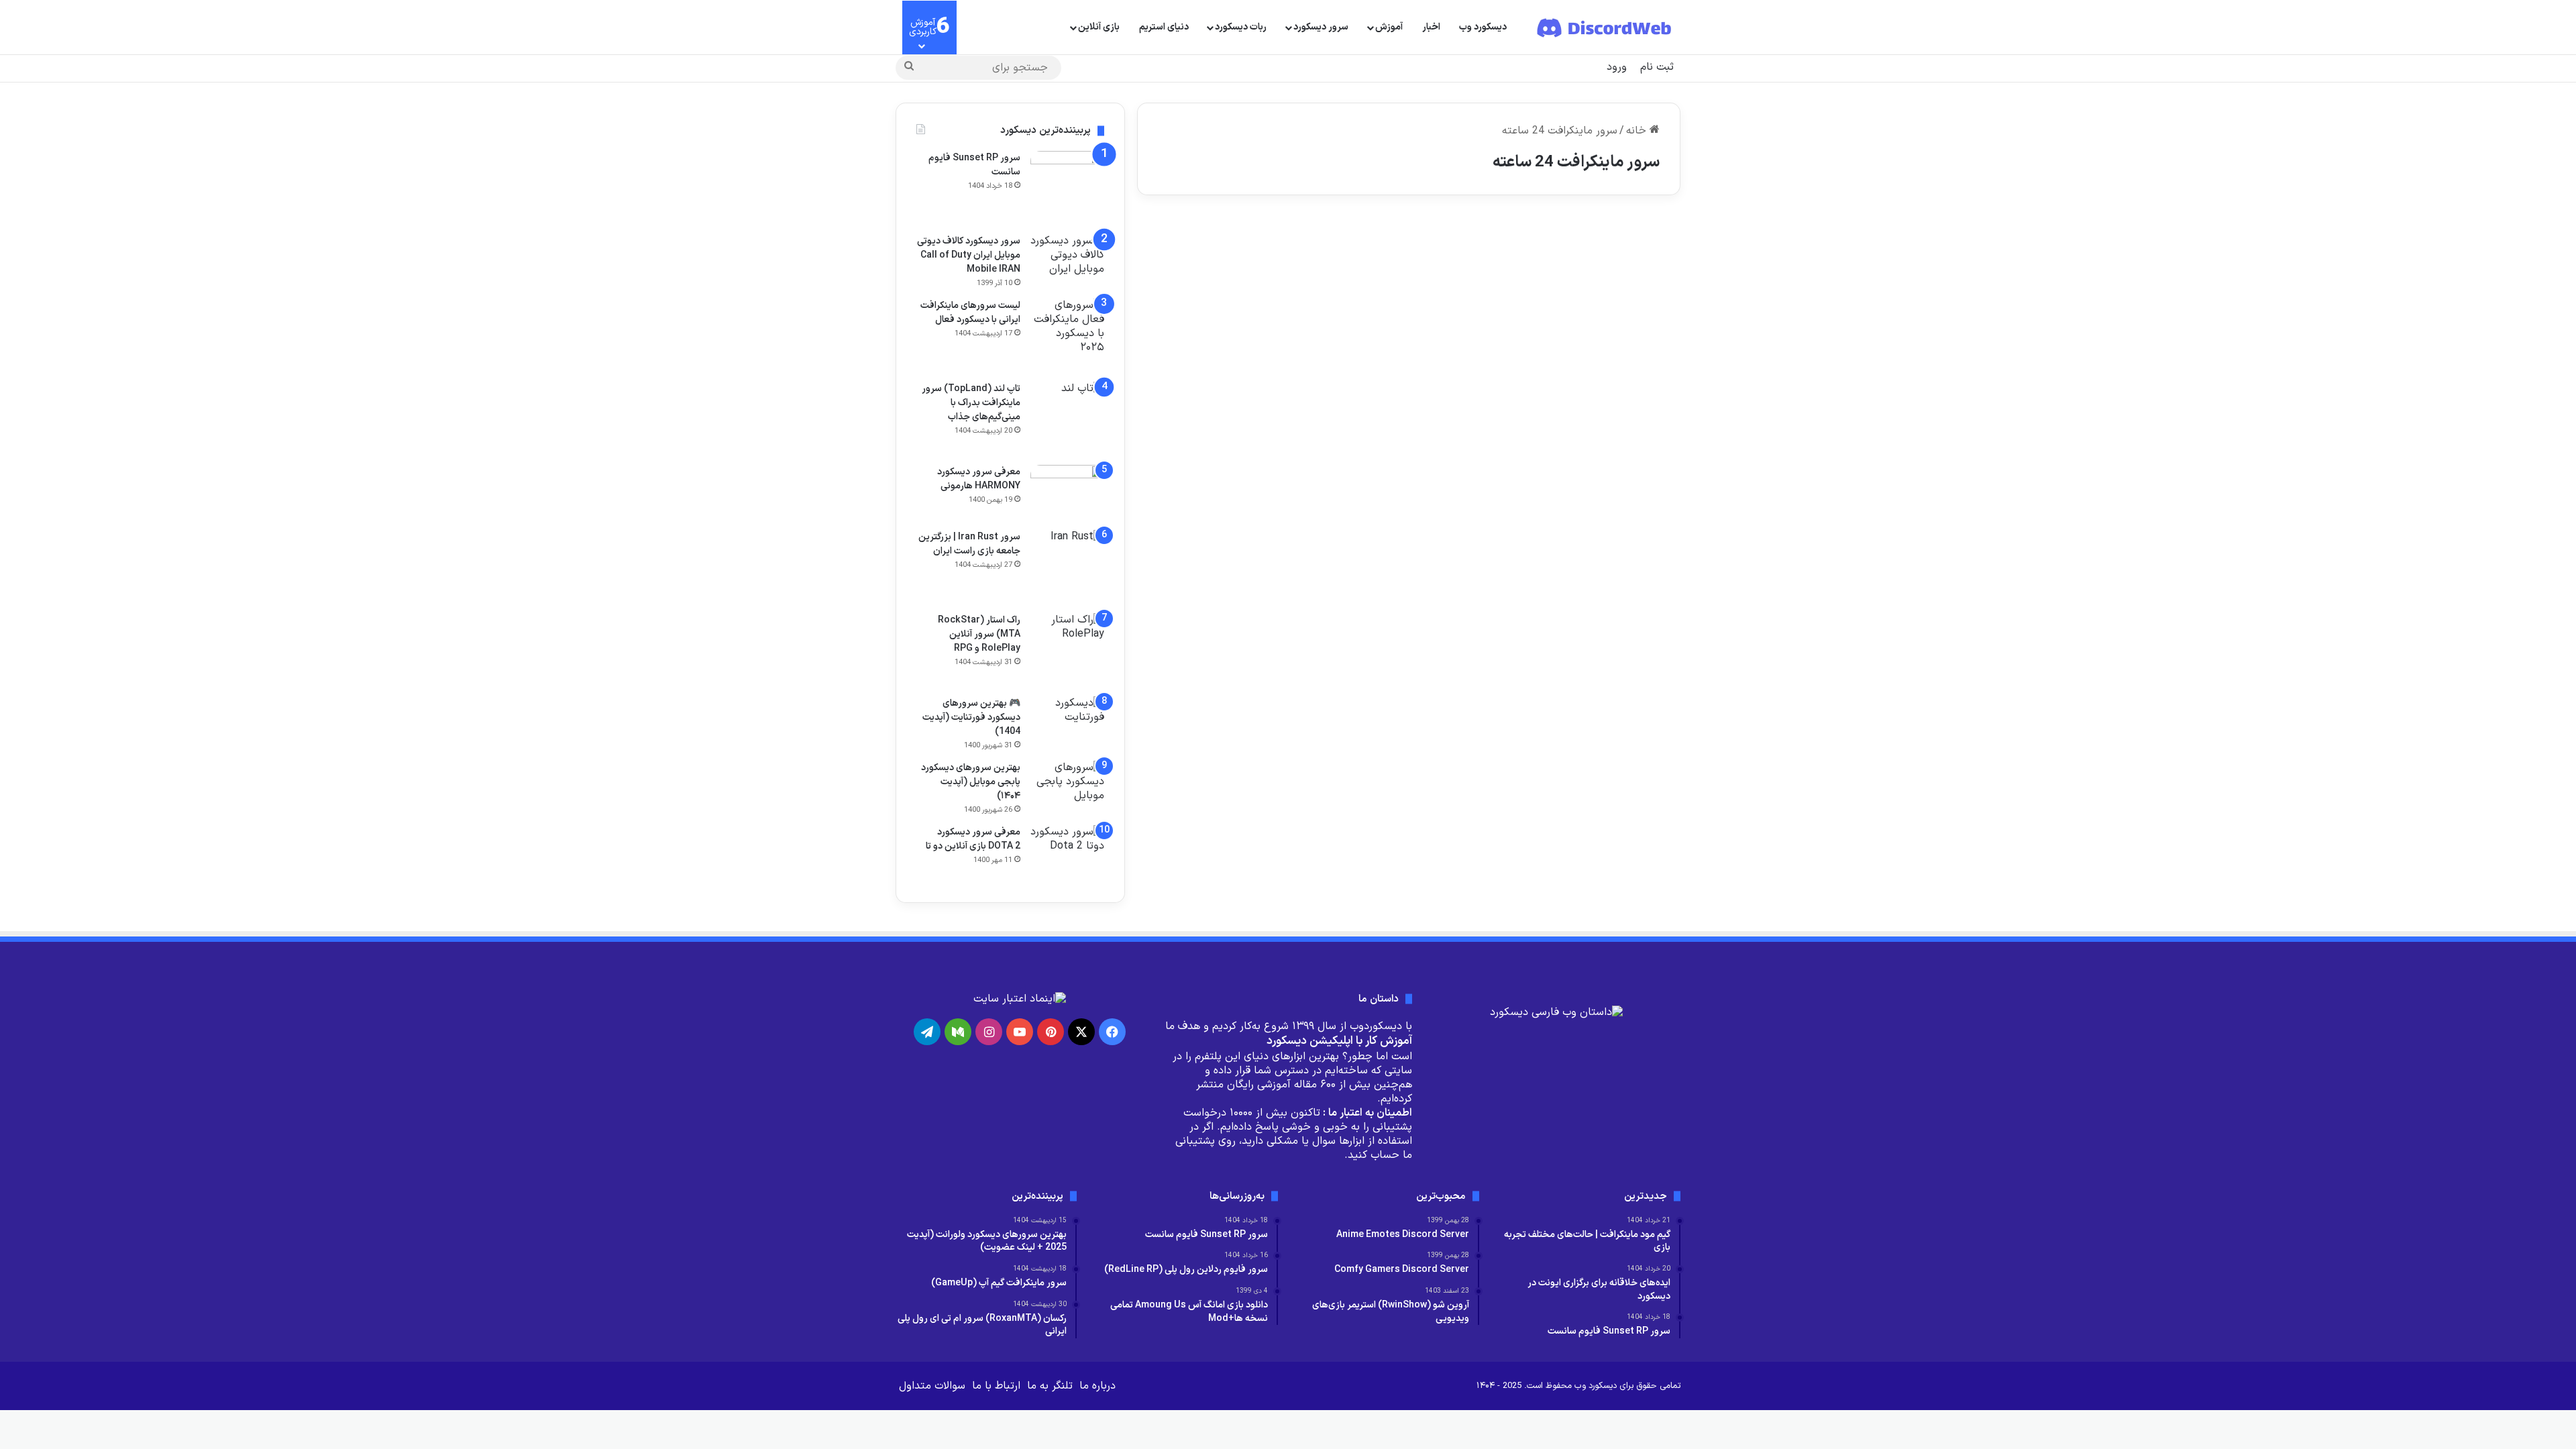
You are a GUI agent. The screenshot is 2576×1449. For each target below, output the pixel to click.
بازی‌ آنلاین (1099, 27)
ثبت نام (1657, 67)
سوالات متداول (932, 1386)
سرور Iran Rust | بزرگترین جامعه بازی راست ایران (969, 544)
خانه (1638, 131)
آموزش (1389, 27)
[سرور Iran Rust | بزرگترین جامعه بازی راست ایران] (1067, 567)
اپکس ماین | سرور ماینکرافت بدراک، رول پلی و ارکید (1570, 275)
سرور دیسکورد (1321, 27)
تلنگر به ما (1050, 1386)
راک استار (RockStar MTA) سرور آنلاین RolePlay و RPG (979, 634)
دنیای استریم (1164, 27)
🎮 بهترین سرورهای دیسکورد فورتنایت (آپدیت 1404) (971, 717)
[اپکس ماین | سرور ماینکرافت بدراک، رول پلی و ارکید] (1550, 338)
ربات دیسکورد (1241, 27)
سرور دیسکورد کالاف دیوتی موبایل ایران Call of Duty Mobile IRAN (969, 255)
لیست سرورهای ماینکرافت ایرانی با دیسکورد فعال (970, 313)
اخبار (1431, 27)
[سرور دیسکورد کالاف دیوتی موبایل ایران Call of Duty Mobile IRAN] (1067, 259)
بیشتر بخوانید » (1620, 440)
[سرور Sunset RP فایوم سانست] (1067, 188)
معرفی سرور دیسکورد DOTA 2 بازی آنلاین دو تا (973, 839)
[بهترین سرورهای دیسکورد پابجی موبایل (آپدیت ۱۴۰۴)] (1067, 786)
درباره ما (1097, 1386)
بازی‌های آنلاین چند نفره (1610, 245)
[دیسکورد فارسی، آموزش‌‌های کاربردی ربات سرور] (1605, 28)
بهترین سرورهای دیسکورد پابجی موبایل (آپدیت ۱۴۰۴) (971, 782)
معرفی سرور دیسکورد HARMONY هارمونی (979, 479)
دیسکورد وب (1483, 27)
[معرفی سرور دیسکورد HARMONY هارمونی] (1067, 493)
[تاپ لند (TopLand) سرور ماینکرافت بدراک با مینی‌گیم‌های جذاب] (1268, 359)
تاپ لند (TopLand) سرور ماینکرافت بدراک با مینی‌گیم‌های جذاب (1277, 285)
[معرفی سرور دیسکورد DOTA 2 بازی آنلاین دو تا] (1067, 854)
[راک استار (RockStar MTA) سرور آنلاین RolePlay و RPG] (1067, 650)
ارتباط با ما (996, 1386)
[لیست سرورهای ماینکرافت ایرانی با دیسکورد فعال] (1067, 335)
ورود (1617, 67)
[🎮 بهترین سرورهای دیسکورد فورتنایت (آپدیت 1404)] (1067, 717)
